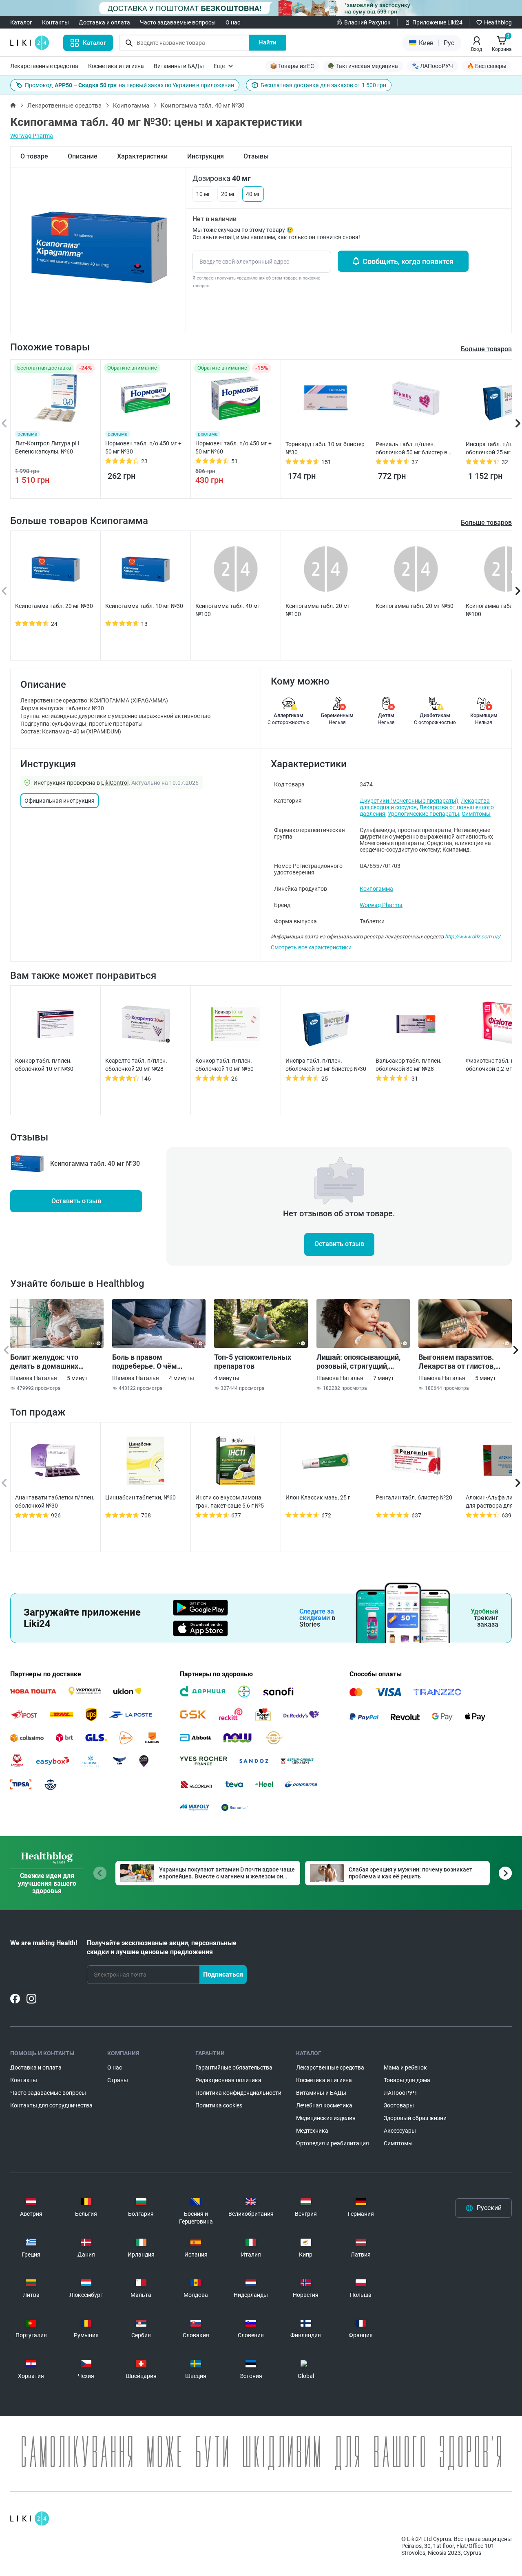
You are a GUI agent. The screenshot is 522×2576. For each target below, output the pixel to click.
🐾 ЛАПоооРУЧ (432, 66)
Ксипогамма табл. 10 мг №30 (144, 606)
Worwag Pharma (32, 136)
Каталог (21, 22)
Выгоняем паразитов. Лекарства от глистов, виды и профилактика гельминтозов (457, 1362)
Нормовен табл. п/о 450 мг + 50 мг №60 (233, 447)
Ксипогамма (131, 106)
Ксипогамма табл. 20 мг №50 (415, 606)
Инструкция (206, 156)
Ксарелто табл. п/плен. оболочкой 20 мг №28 (136, 1065)
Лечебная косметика (324, 2105)
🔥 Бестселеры (487, 66)
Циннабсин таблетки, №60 (140, 1497)
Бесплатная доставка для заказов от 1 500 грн (323, 85)
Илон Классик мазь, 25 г (318, 1497)
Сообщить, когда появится (408, 261)
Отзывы (256, 156)
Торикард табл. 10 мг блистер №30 (325, 448)
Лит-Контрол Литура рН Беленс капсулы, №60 (47, 447)
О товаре (34, 156)
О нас (233, 22)
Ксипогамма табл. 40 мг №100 (228, 610)
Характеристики (142, 156)
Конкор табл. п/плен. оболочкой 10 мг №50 (225, 1065)
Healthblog (498, 22)
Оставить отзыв (76, 1201)
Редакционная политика (228, 2080)
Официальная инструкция (60, 801)
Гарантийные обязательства (234, 2067)
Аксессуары (400, 2131)
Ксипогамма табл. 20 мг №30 (54, 606)
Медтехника (312, 2131)
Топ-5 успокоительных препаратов (253, 1362)
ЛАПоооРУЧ (400, 2093)
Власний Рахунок (367, 22)
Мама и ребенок (405, 2067)
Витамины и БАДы (179, 66)
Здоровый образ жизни (415, 2118)
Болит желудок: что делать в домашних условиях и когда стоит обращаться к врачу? (50, 1362)
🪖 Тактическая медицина (363, 66)
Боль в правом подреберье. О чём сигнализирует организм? (157, 1362)
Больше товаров (486, 523)
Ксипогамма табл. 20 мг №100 (318, 610)
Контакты (55, 22)
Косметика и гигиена (116, 66)
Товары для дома (407, 2080)
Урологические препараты (424, 814)
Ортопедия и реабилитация (333, 2143)
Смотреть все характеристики (311, 947)
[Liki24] (30, 2519)
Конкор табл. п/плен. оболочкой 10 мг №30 (44, 1065)
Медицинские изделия (326, 2118)
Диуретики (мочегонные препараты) (409, 801)
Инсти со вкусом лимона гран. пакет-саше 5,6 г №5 (230, 1502)
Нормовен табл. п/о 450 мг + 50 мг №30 (143, 447)
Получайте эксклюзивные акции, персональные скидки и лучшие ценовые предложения (162, 1947)
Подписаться (223, 1974)
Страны (118, 2080)
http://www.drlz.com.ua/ (473, 937)
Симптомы (476, 814)
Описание (83, 156)
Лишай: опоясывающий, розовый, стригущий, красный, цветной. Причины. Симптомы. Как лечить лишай (362, 1362)
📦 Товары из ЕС (292, 66)
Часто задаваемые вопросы (178, 22)
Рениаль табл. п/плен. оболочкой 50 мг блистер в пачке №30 (411, 449)
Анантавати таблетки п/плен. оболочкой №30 (55, 1502)
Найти (268, 42)
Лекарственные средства (44, 66)
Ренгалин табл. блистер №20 (414, 1497)
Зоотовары (399, 2105)
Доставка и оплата (104, 22)
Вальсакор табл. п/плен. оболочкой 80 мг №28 (409, 1065)
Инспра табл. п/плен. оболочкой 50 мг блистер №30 (326, 1065)
